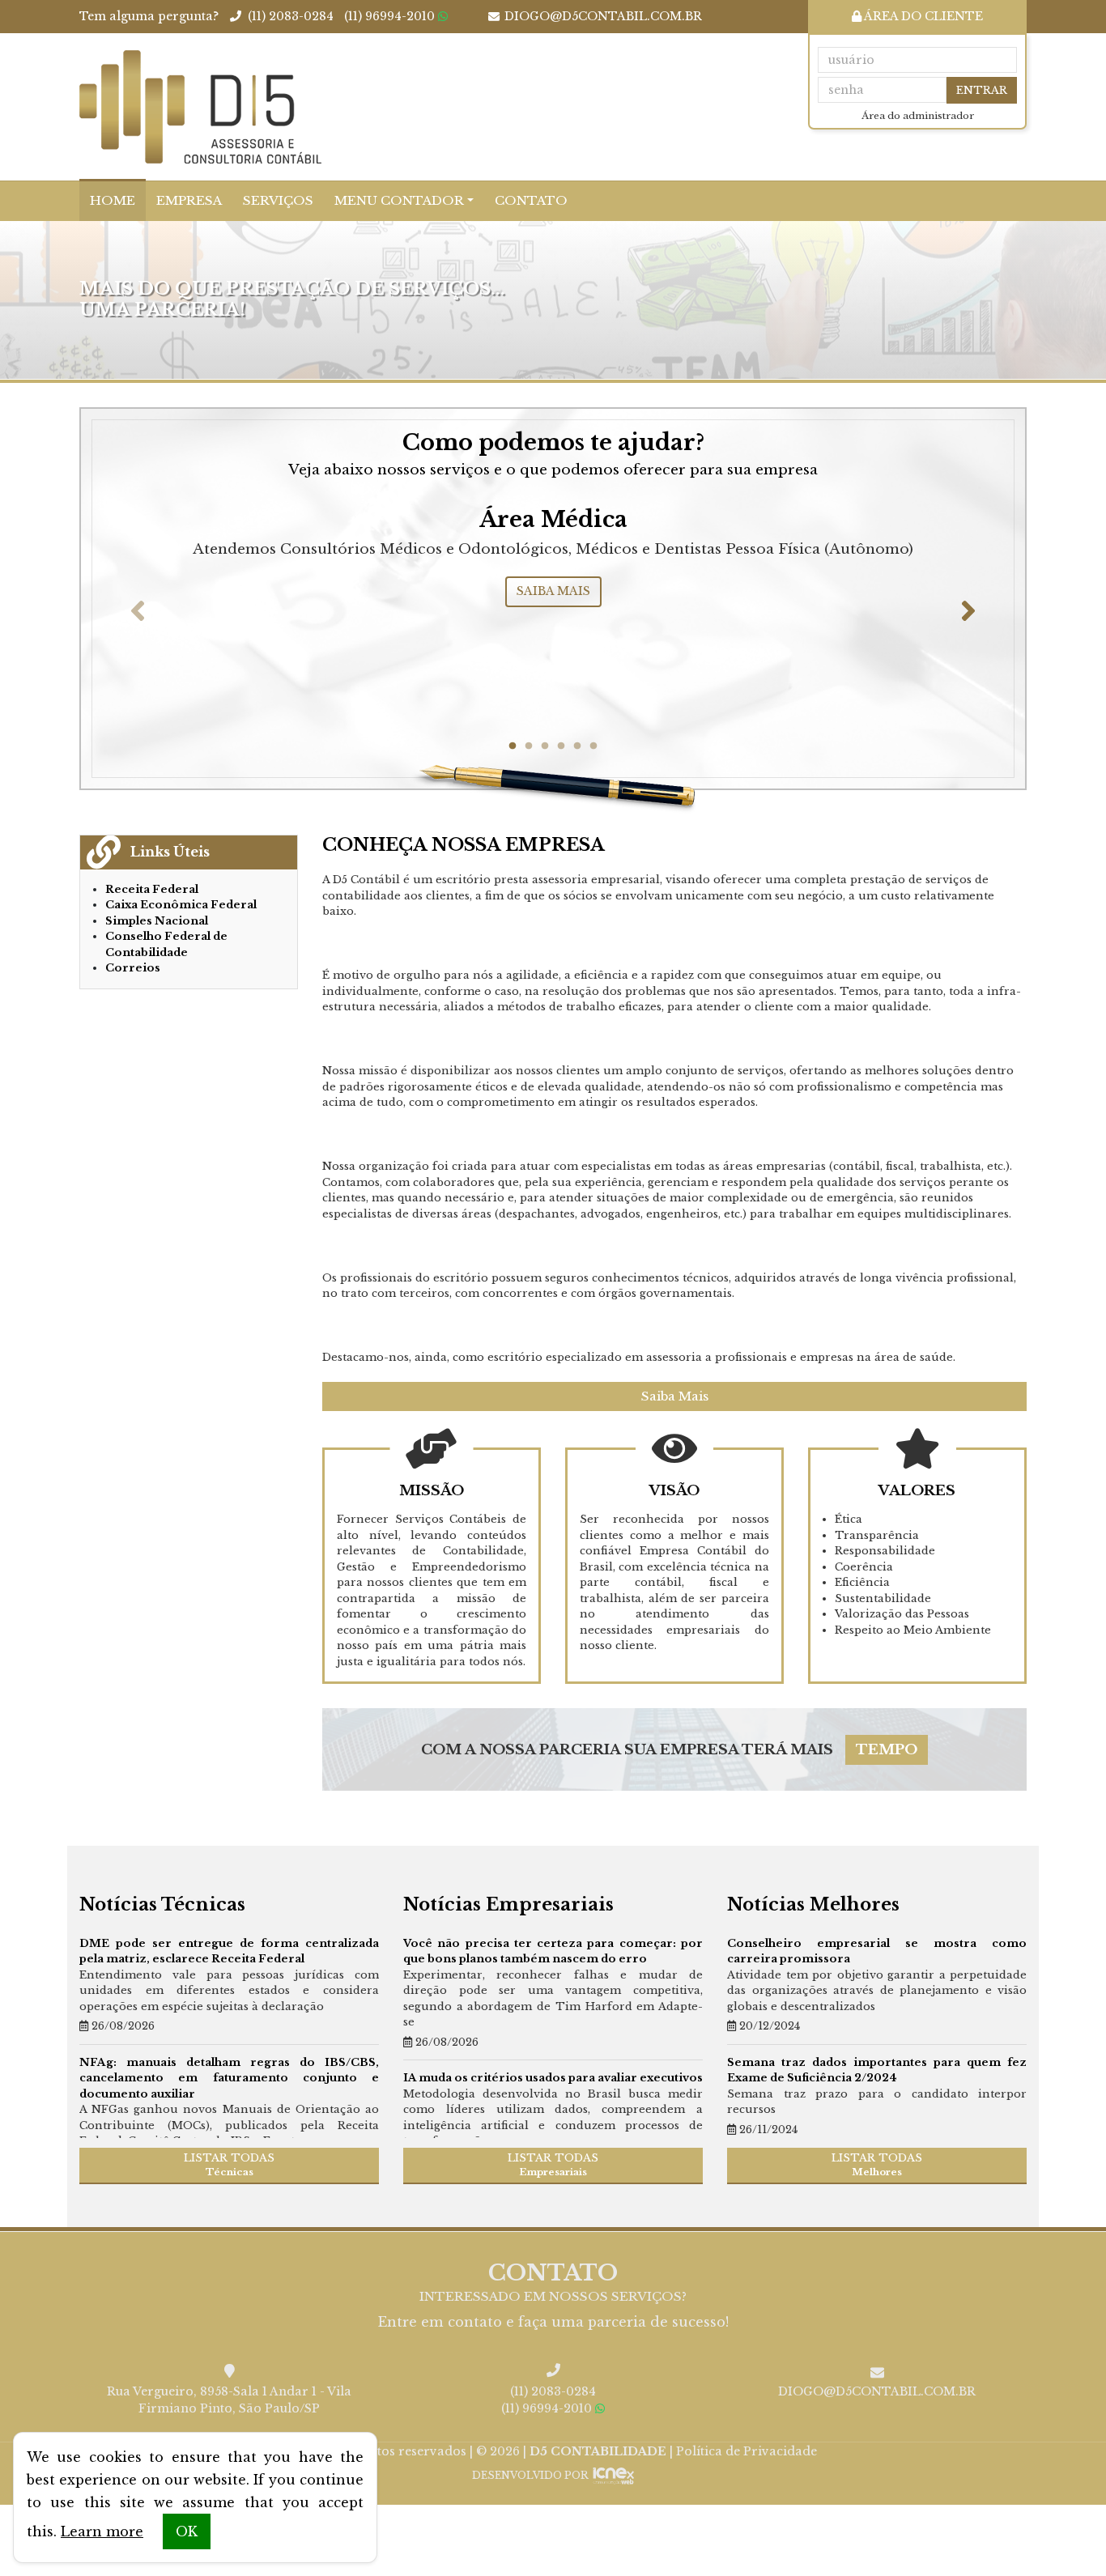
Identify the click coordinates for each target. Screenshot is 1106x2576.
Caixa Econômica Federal (181, 905)
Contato (531, 200)
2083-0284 (291, 16)
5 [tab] (577, 746)
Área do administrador (918, 116)
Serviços (278, 200)
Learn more (102, 2531)
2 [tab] (529, 746)
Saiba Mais (675, 1396)
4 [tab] (561, 746)
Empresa (189, 200)
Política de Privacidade (747, 2451)
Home (113, 200)
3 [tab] (545, 746)
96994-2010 (389, 16)
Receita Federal (152, 889)
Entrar (982, 90)
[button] (138, 610)
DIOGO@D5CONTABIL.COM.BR (603, 16)
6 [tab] (593, 746)
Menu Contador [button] (399, 200)
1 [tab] (513, 746)
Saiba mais (553, 591)
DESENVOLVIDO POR (530, 2475)
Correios (133, 968)
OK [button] (187, 2531)
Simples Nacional (157, 921)
